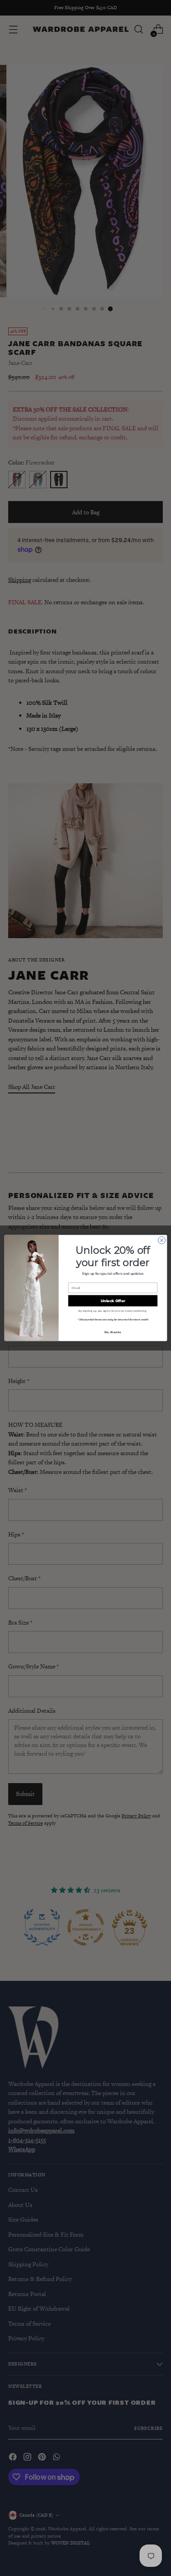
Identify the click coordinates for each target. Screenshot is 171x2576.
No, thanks (113, 1332)
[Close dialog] (161, 1240)
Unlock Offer (113, 1301)
